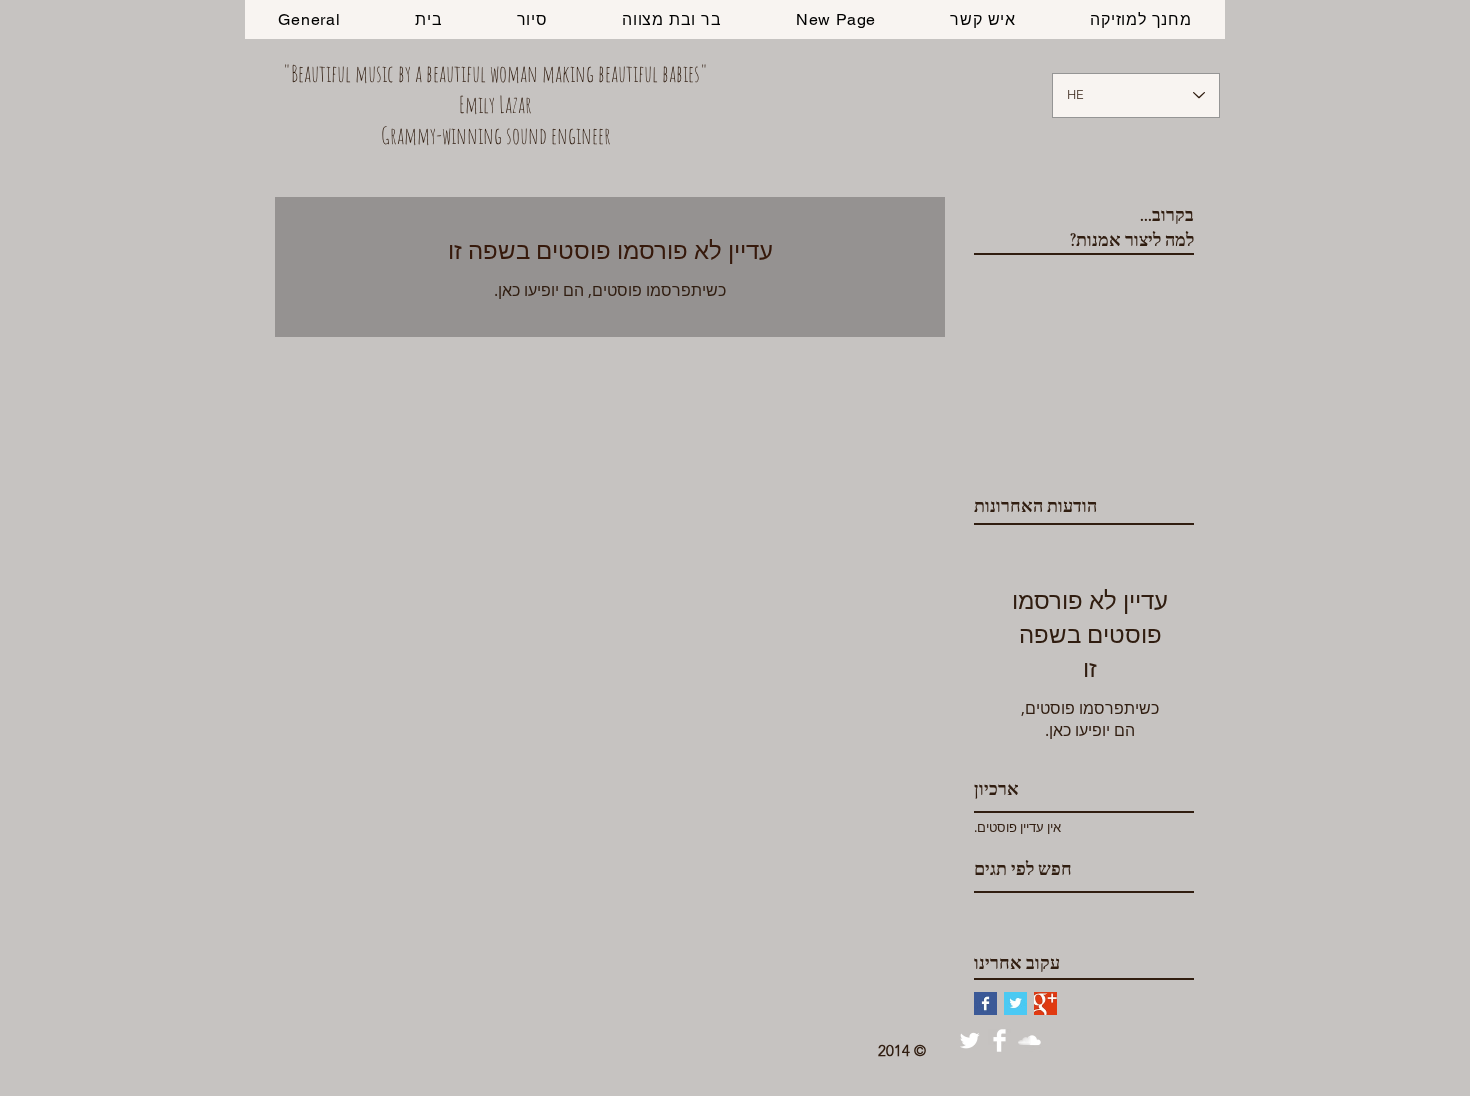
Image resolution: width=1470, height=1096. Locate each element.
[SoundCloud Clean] (1029, 1040)
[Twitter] (969, 1040)
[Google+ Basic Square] (1045, 1003)
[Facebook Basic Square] (985, 1003)
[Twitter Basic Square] (1015, 1003)
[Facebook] (999, 1040)
